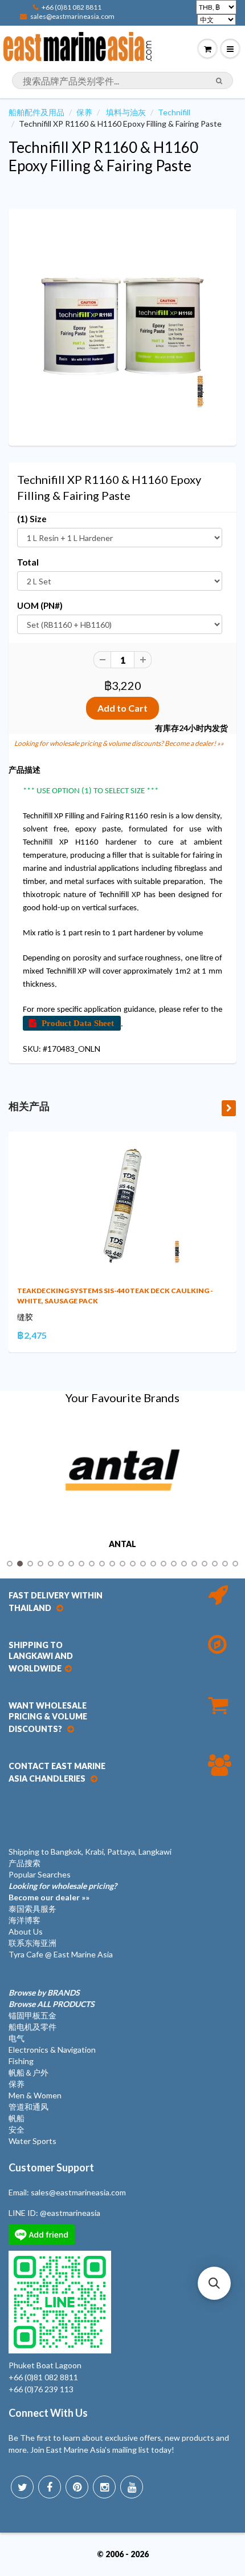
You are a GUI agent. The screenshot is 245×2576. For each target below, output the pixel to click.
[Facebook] (50, 2487)
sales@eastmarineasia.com (72, 16)
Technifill (174, 112)
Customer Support (51, 2167)
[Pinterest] (77, 2487)
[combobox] (122, 80)
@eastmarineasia (70, 2213)
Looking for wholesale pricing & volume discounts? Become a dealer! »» (119, 743)
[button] (214, 2283)
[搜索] (219, 81)
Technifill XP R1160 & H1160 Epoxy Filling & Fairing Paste (103, 156)
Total (28, 562)
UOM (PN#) (40, 605)
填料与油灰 (126, 112)
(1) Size (32, 519)
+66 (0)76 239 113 (41, 2389)
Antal (122, 1544)
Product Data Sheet (78, 1023)
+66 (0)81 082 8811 (72, 7)
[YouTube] (132, 2487)
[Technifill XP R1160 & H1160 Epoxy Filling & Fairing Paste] (122, 326)
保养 (84, 112)
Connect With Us (48, 2413)
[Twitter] (22, 2487)
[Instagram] (104, 2487)
